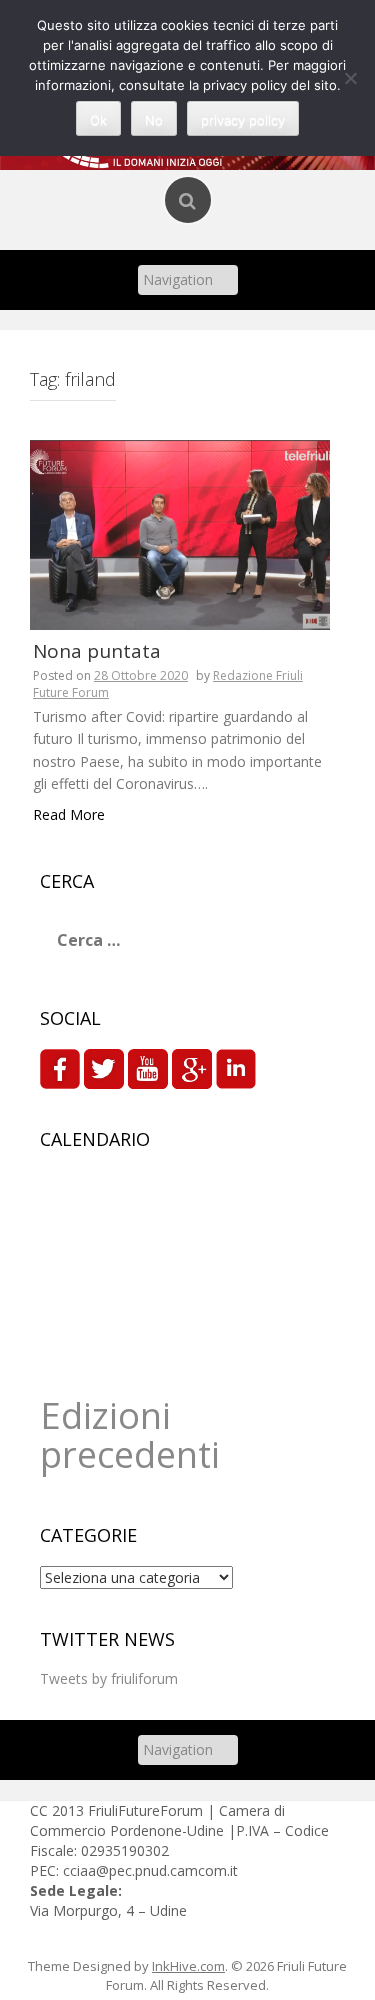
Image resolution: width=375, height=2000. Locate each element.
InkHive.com (188, 1966)
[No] (350, 78)
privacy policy (243, 120)
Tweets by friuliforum (109, 1678)
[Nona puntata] (180, 532)
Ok (98, 120)
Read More (69, 814)
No (154, 120)
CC (41, 1810)
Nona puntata (97, 651)
